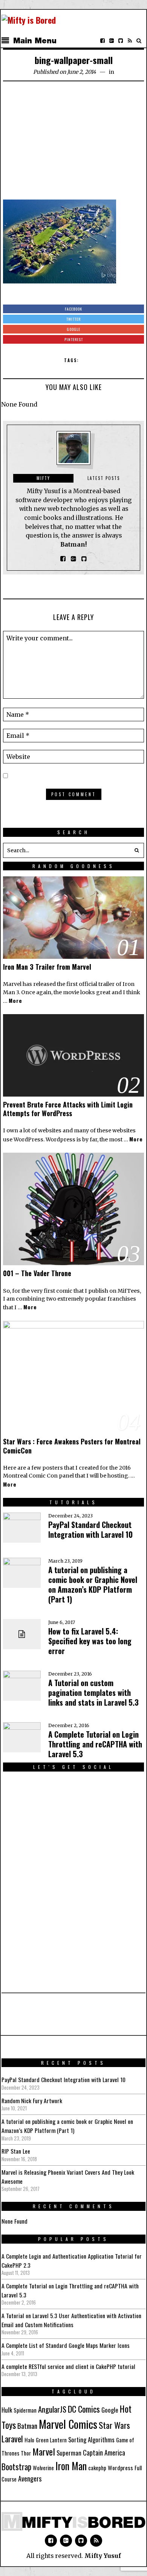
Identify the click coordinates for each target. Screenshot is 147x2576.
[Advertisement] (73, 143)
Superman (69, 2453)
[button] (136, 850)
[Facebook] (103, 41)
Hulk (7, 2410)
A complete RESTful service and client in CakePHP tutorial (68, 2366)
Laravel (12, 2438)
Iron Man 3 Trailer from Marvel (47, 967)
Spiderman (25, 2410)
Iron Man (71, 2466)
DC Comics (84, 2409)
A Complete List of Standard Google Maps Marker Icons (66, 2345)
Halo (29, 2440)
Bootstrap (16, 2466)
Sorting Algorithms (91, 2440)
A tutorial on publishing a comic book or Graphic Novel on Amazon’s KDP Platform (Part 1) (93, 1584)
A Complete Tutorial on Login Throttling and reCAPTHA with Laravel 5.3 (95, 1744)
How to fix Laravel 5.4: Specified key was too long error (90, 1641)
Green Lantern (51, 2440)
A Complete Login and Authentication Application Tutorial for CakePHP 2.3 (72, 2261)
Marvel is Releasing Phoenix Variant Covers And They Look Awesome (68, 2177)
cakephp (97, 2468)
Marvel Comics (68, 2424)
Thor (26, 2453)
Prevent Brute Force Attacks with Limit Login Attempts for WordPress (68, 1109)
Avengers (30, 2478)
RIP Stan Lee (16, 2151)
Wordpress (120, 2468)
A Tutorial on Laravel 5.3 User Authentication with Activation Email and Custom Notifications (71, 2320)
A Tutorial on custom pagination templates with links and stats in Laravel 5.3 (93, 1692)
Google (110, 2410)
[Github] (121, 41)
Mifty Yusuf (103, 2556)
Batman (27, 2425)
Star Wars (114, 2425)
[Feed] (130, 41)
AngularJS (52, 2409)
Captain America (104, 2453)
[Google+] (112, 41)
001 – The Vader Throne (37, 1273)
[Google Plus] (66, 2541)
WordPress (28, 1139)
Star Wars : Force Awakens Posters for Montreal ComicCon (72, 1446)
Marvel (44, 2451)
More (15, 1000)
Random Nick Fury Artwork (32, 2101)
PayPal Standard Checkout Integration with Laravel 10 (90, 1529)
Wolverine (43, 2468)
